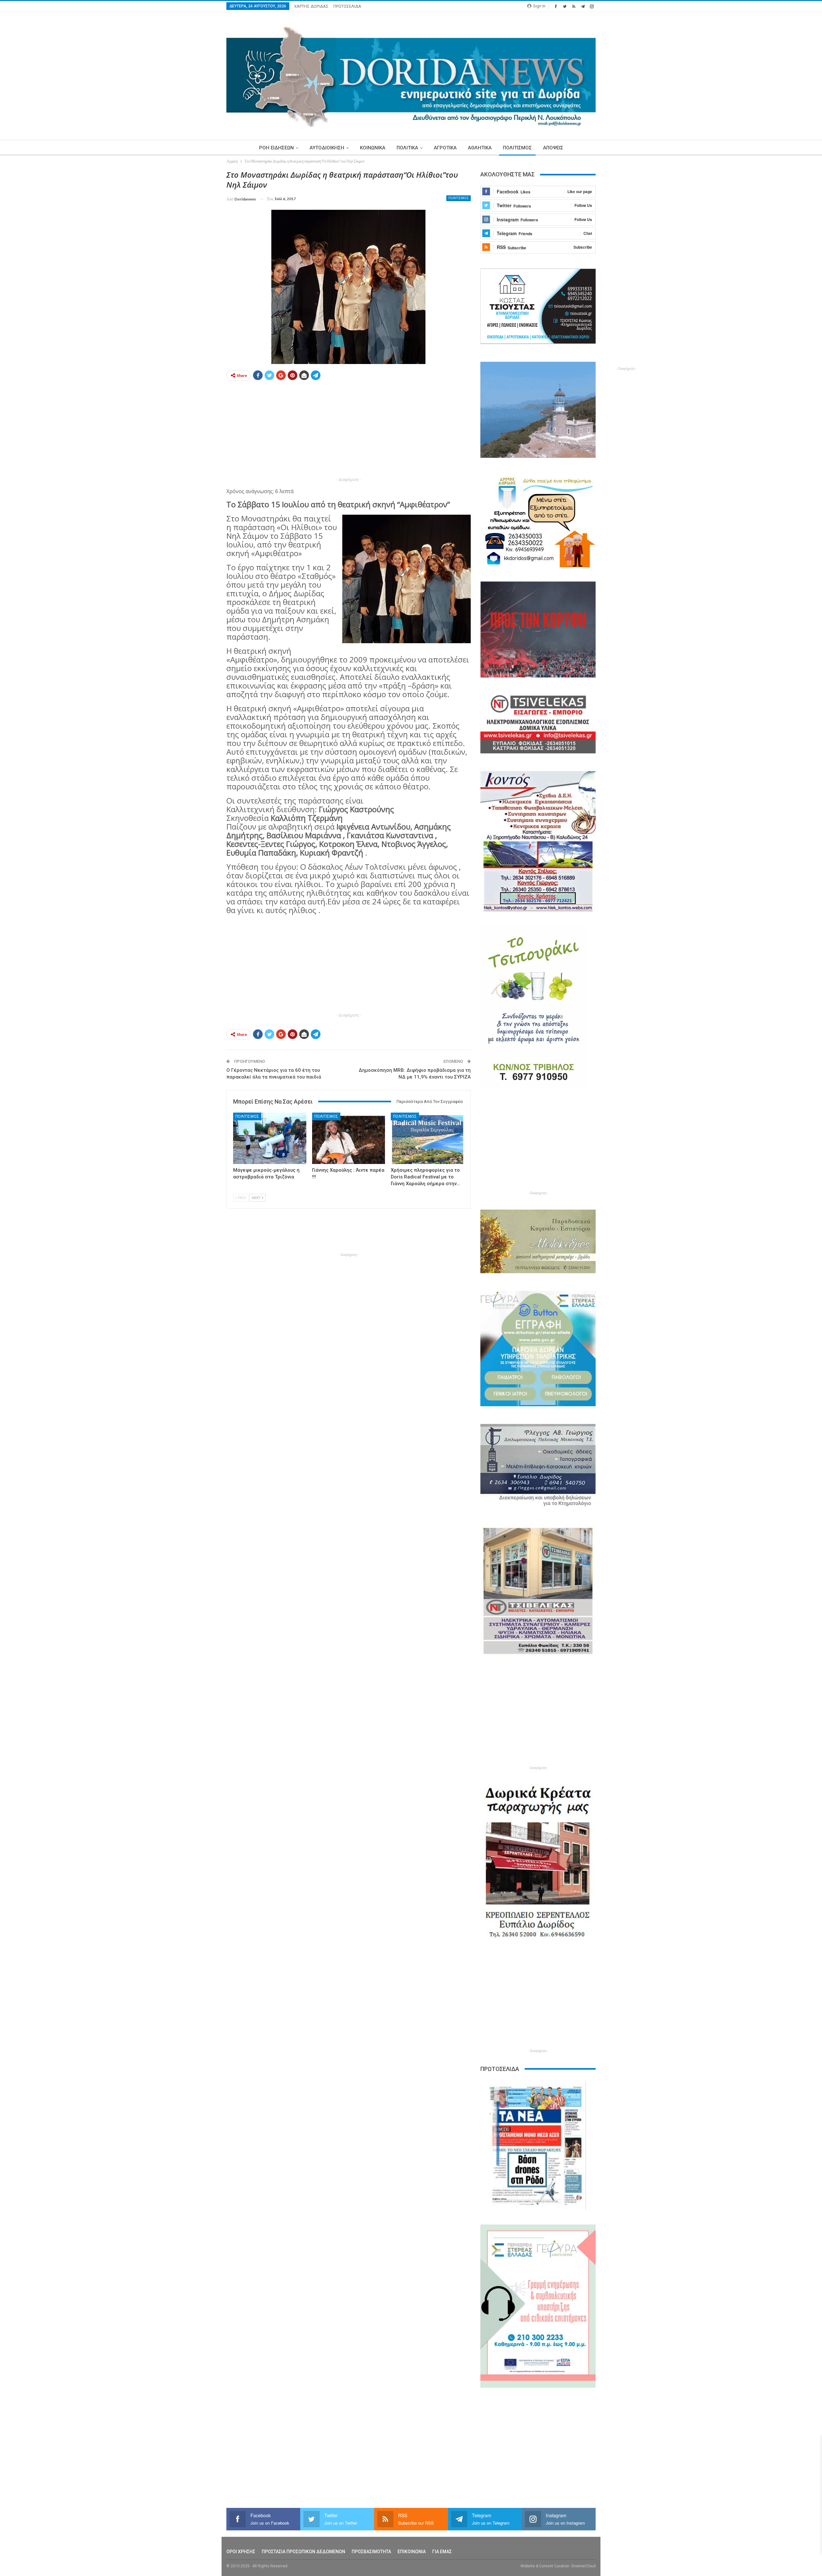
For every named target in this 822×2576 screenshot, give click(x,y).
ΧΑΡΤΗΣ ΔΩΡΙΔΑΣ (311, 6)
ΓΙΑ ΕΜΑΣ (442, 2552)
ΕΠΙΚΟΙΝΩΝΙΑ (412, 2552)
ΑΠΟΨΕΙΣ (553, 148)
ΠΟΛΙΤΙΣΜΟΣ (517, 148)
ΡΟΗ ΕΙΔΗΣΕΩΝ (276, 148)
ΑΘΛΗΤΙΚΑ (480, 148)
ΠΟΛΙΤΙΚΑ (407, 148)
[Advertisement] (196, 266)
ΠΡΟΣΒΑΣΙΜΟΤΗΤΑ (371, 2552)
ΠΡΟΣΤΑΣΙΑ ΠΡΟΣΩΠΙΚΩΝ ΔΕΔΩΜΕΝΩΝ (303, 2552)
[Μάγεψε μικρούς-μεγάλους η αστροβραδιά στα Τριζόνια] (270, 1138)
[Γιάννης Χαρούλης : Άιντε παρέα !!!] (349, 1138)
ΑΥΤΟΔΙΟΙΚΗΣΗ (327, 148)
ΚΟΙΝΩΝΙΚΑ (373, 148)
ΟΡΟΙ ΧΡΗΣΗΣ (241, 2552)
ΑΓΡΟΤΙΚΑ (445, 148)
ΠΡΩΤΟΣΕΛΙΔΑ (347, 6)
